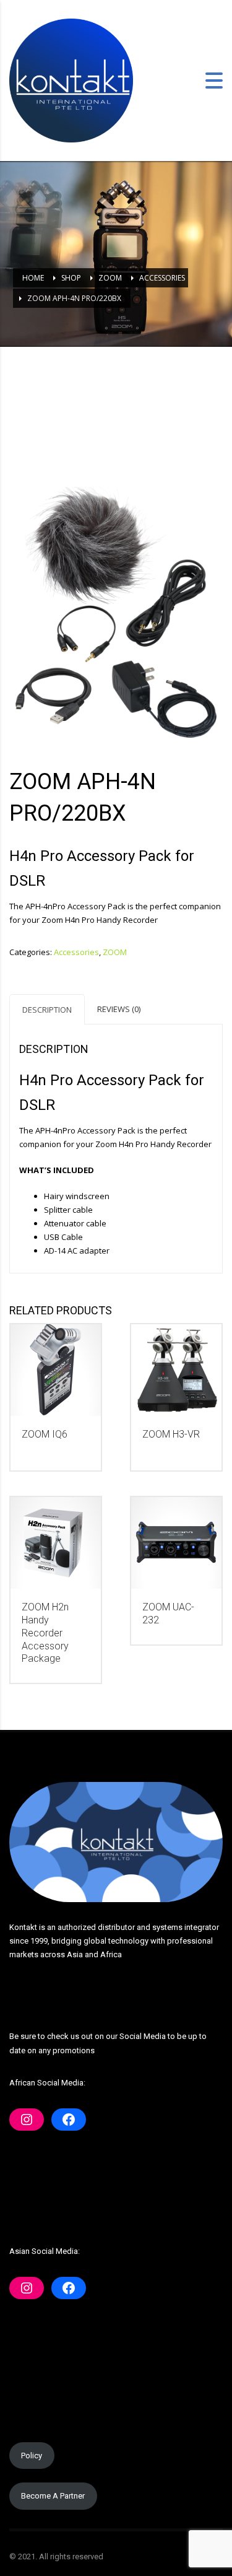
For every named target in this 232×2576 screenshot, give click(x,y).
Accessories (76, 952)
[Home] (71, 79)
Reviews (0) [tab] (119, 1009)
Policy (32, 2456)
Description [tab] (47, 1010)
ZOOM (115, 952)
